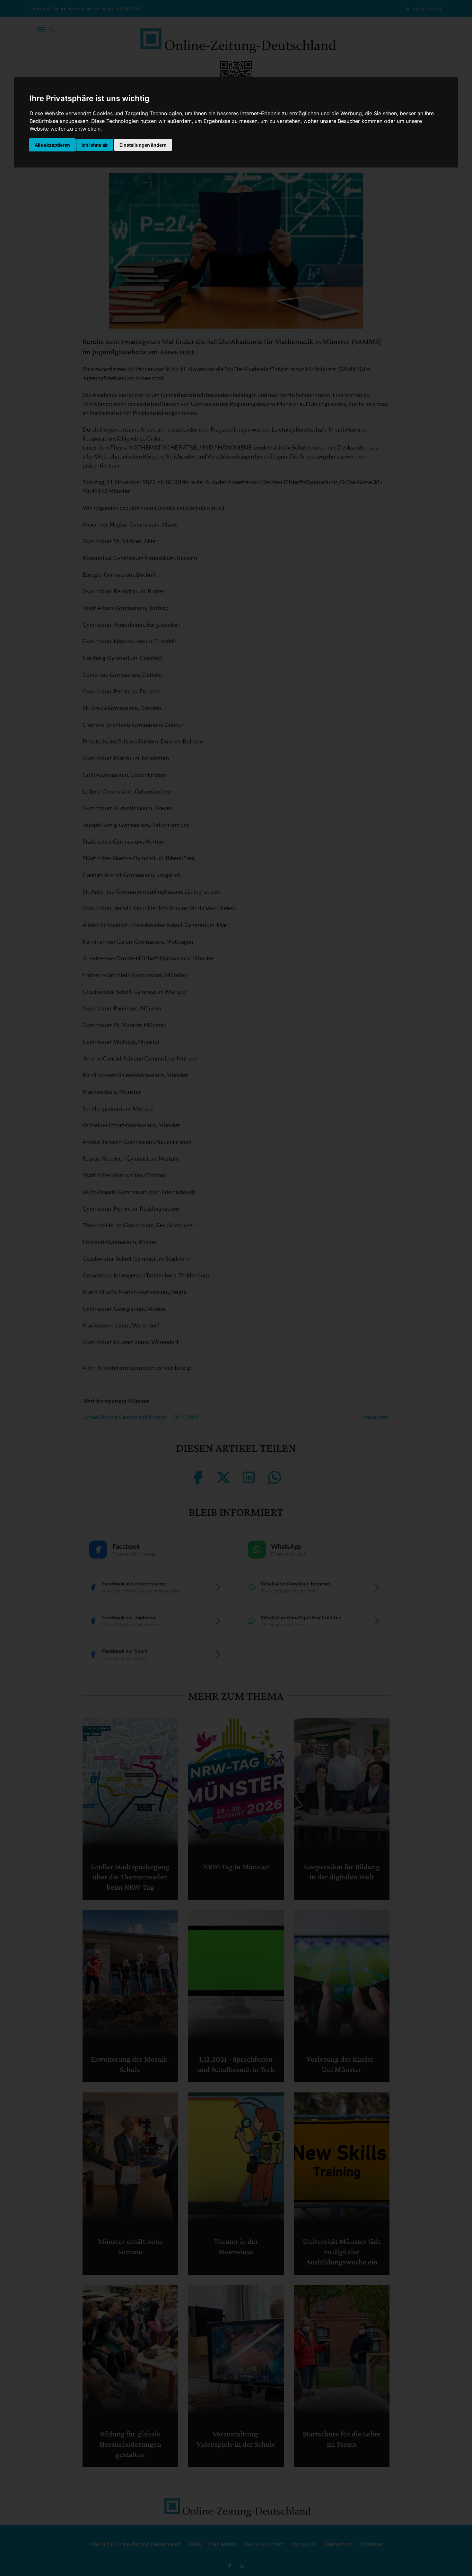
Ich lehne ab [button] (95, 145)
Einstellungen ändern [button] (143, 145)
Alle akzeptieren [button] (52, 145)
